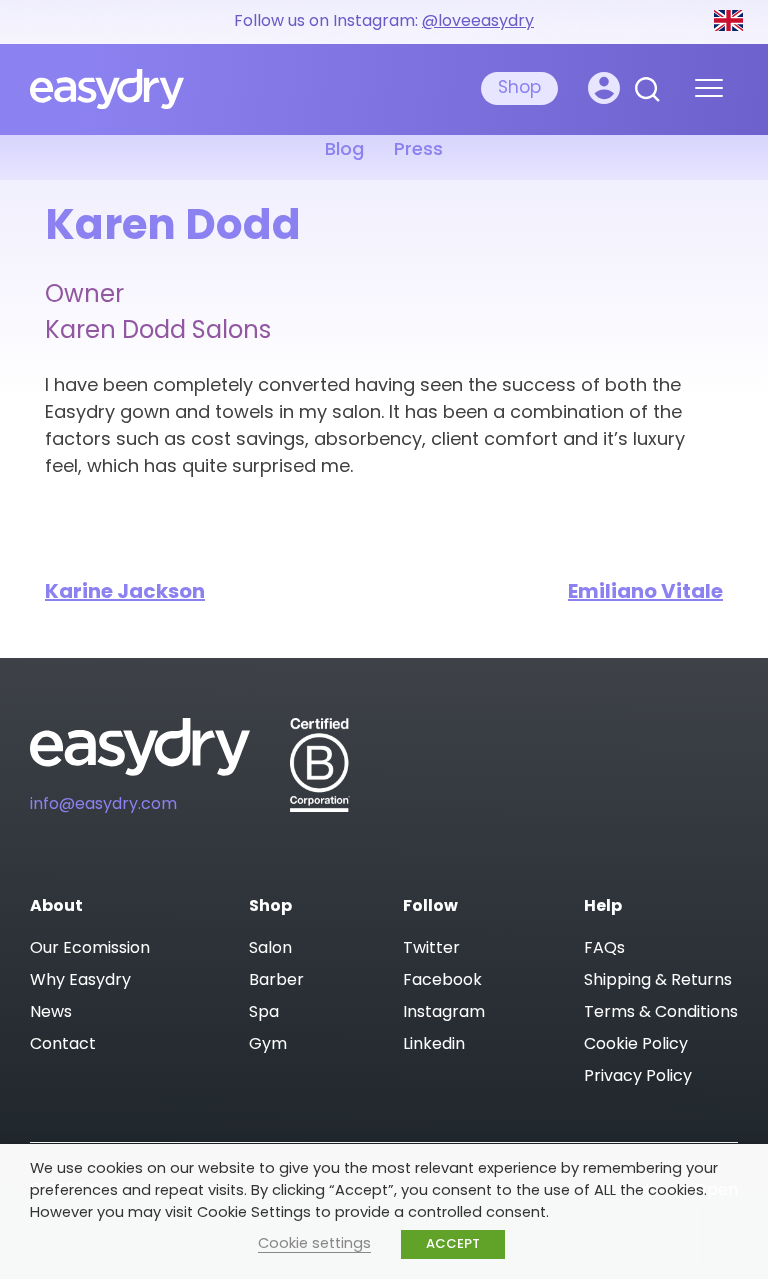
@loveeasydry (478, 22)
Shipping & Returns (658, 981)
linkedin (434, 1045)
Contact (63, 1045)
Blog (344, 151)
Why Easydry (80, 981)
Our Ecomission (90, 949)
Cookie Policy (636, 1045)
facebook (442, 981)
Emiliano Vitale (645, 593)
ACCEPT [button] (453, 1244)
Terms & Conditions (661, 1013)
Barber (276, 981)
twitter (431, 949)
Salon (270, 949)
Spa (264, 1013)
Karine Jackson (125, 593)
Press (418, 151)
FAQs (604, 949)
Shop (519, 88)
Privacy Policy (638, 1077)
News (51, 1013)
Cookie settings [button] (314, 1244)
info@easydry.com (103, 805)
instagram (444, 1013)
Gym (268, 1045)
